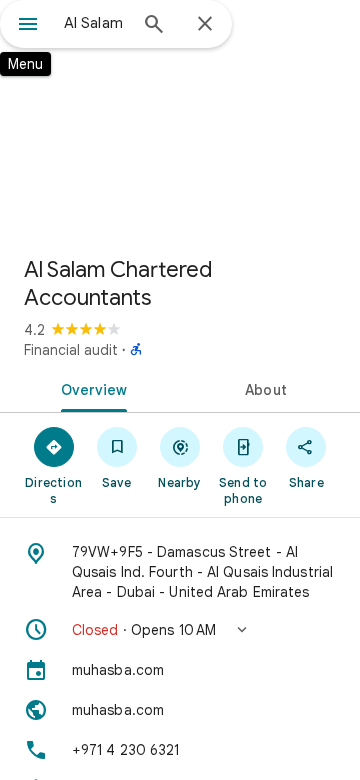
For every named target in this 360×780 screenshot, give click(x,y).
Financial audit (71, 350)
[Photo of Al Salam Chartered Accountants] (180, 120)
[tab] (90, 388)
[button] (180, 630)
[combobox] (95, 23)
